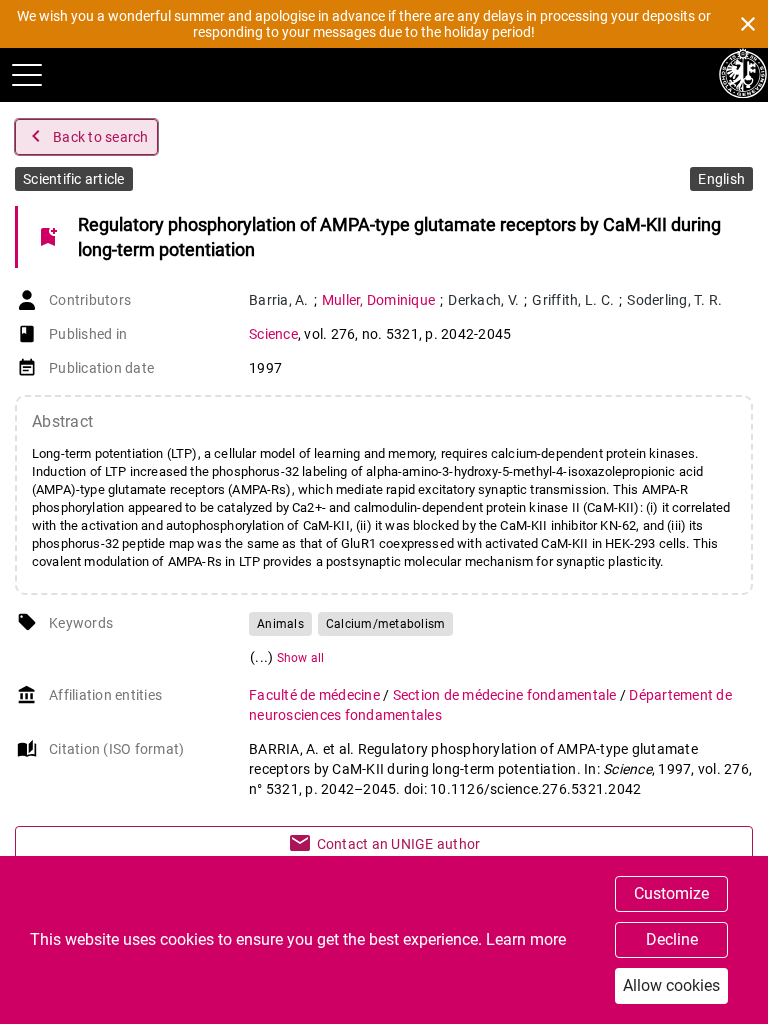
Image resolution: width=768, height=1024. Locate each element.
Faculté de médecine (316, 695)
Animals (280, 624)
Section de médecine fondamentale (506, 695)
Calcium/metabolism (386, 624)
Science (273, 334)
